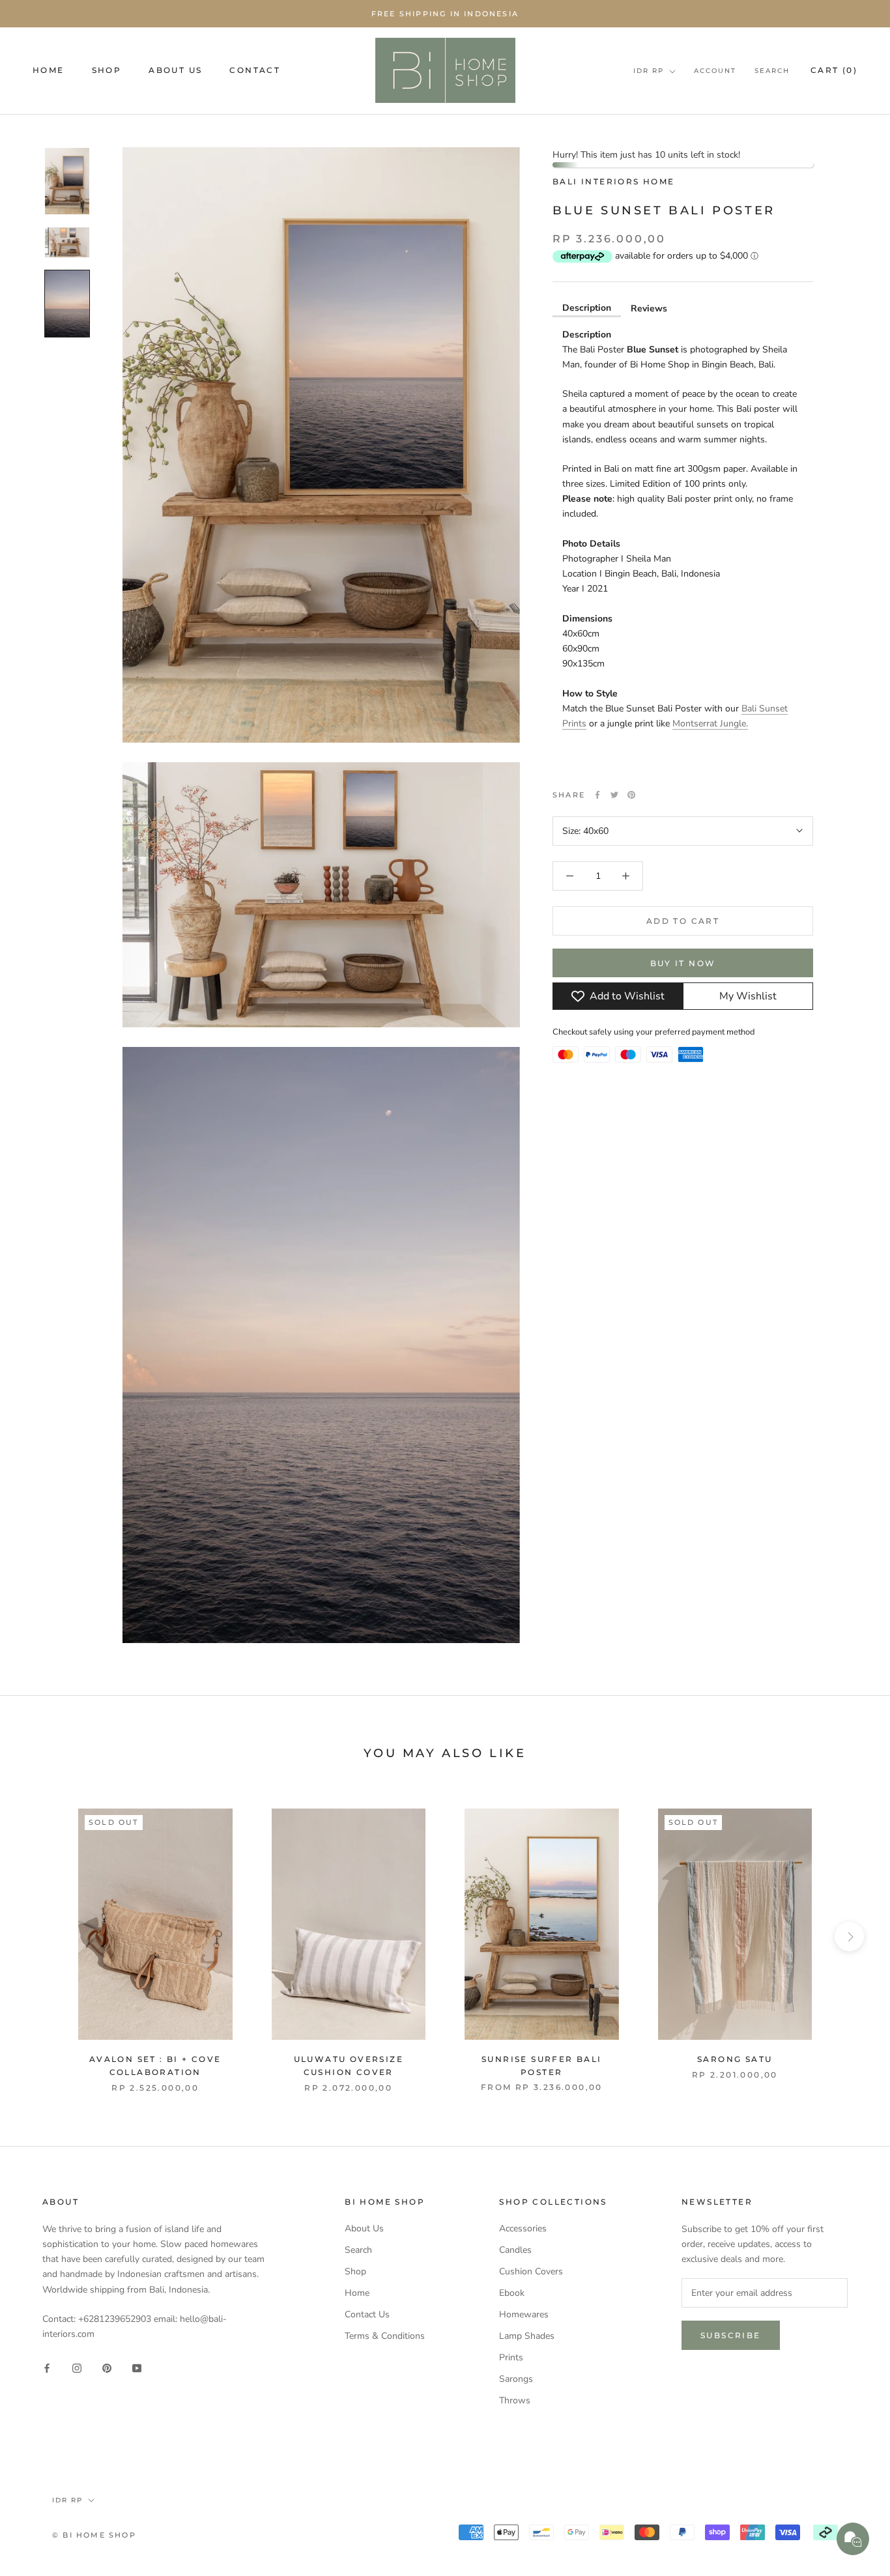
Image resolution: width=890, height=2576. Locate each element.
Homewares (524, 2314)
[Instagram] (77, 2368)
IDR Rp (649, 71)
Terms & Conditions (385, 2336)
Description (587, 307)
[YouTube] (137, 2368)
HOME (49, 70)
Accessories (523, 2228)
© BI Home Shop (94, 2535)
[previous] (41, 1937)
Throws (515, 2400)
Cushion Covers (531, 2271)
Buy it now (683, 963)
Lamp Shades (527, 2336)
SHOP (107, 70)
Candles (515, 2250)
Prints (511, 2357)
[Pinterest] (631, 795)
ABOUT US (175, 70)
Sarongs (516, 2379)
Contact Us (367, 2314)
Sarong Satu (735, 2059)
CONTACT (255, 70)
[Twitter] (614, 795)
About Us (364, 2228)
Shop (355, 2271)
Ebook (512, 2293)
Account (715, 71)
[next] (849, 1937)
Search (772, 71)
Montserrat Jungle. (710, 723)
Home (357, 2293)
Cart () (834, 70)
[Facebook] (597, 795)
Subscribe (731, 2335)
